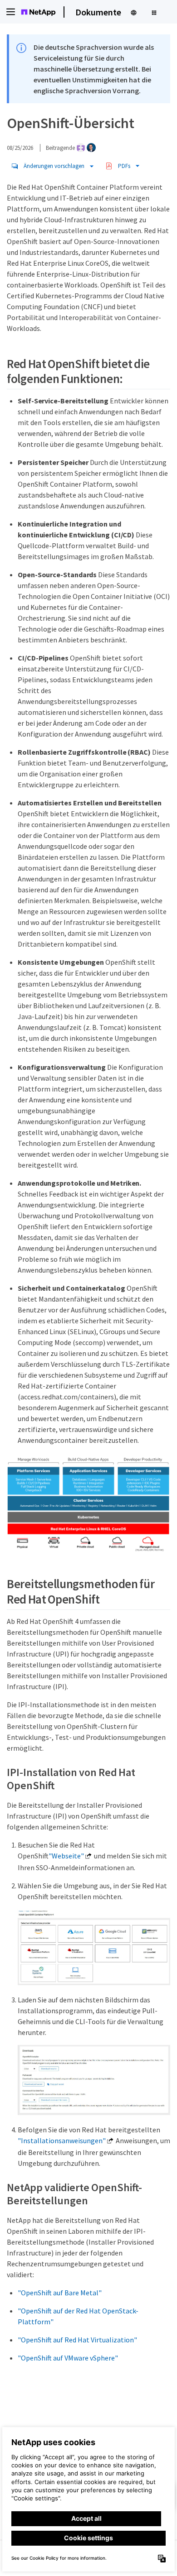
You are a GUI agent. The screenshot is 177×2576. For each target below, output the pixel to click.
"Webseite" (66, 1856)
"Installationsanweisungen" (62, 2140)
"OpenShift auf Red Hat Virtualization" (77, 2340)
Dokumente (98, 12)
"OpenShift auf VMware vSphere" (68, 2358)
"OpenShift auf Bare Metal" (60, 2293)
